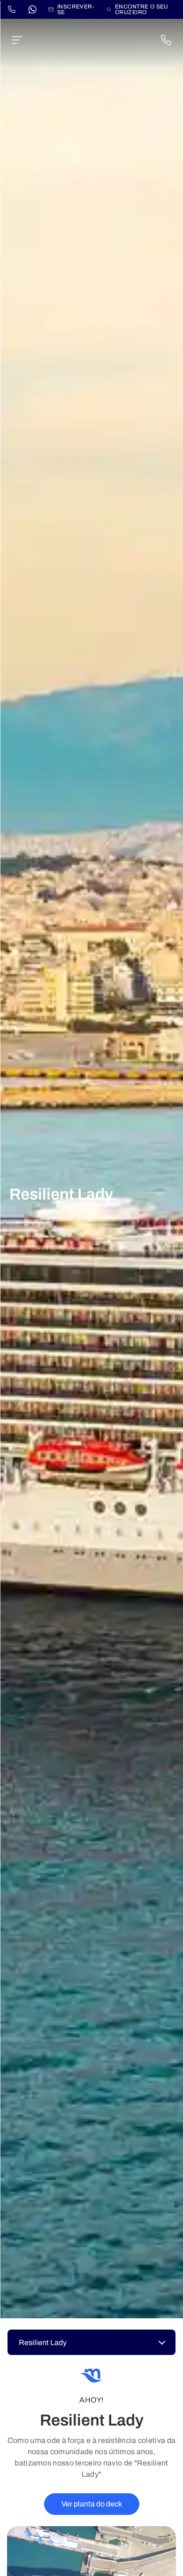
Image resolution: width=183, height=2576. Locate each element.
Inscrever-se (76, 9)
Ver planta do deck (92, 2504)
